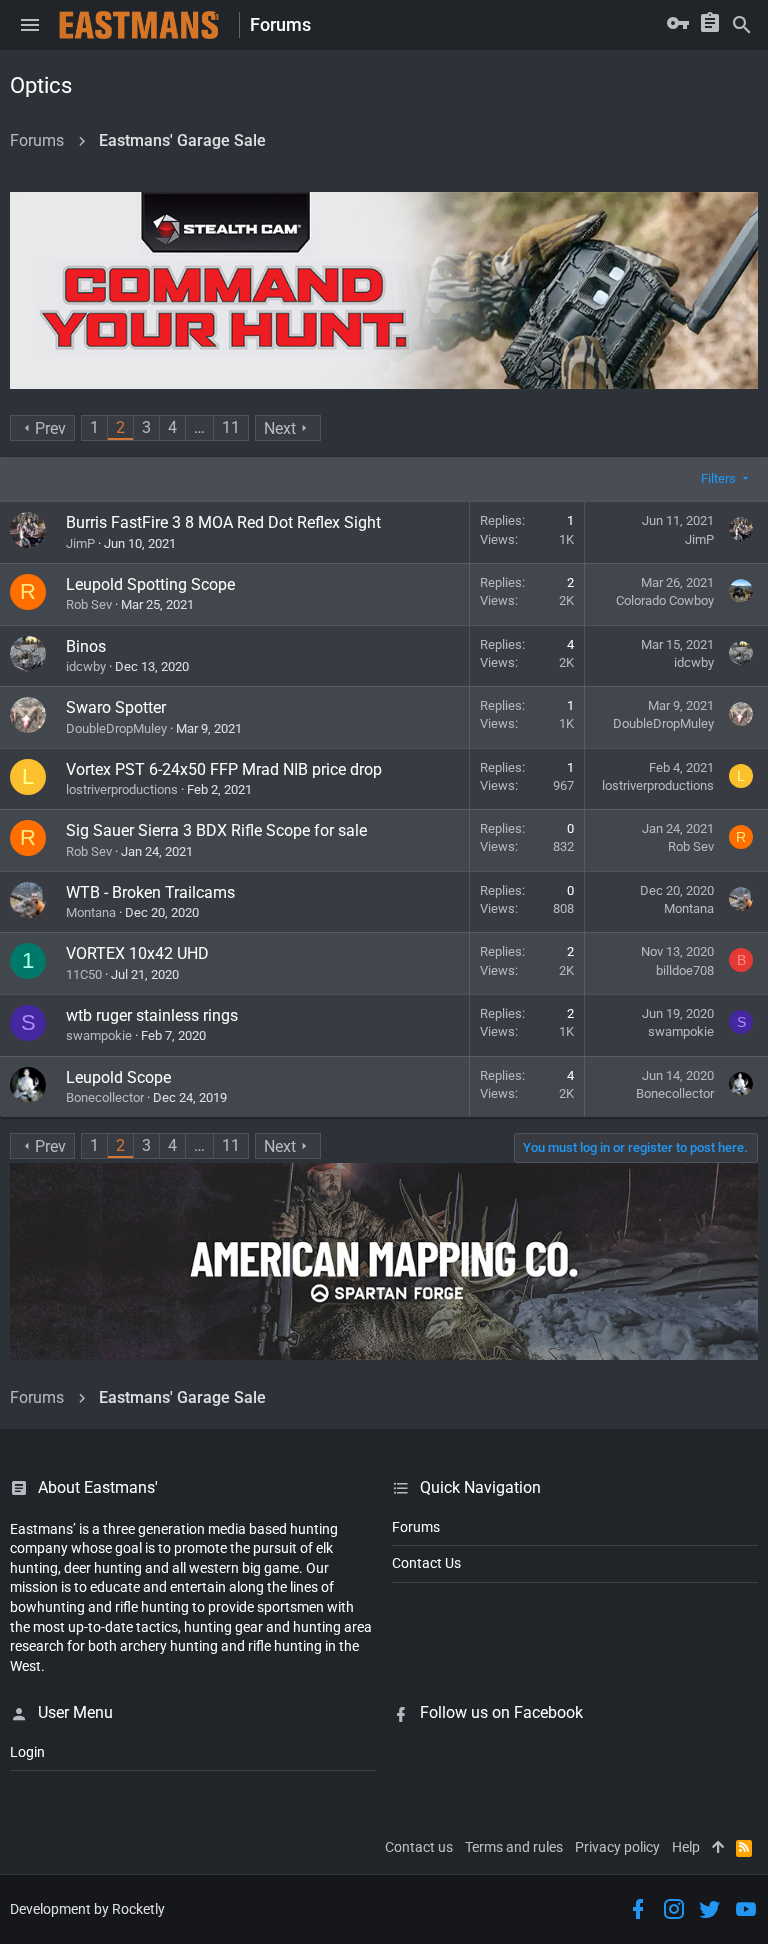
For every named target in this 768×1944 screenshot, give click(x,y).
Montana (91, 912)
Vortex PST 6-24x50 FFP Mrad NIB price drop (224, 769)
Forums (416, 1527)
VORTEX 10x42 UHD (137, 953)
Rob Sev (89, 604)
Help (686, 1847)
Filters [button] (718, 478)
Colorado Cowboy (665, 600)
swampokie (99, 1035)
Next (280, 428)
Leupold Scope (118, 1077)
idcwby (86, 666)
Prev (50, 428)
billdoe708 (685, 970)
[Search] (742, 25)
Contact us (419, 1847)
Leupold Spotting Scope (150, 584)
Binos (86, 646)
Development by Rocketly (87, 1909)
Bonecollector (105, 1097)
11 (231, 427)
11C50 (84, 974)
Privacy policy (617, 1847)
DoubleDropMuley (116, 728)
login (27, 1752)
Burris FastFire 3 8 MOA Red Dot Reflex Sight (223, 522)
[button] (30, 25)
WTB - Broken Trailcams (150, 892)
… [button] (199, 427)
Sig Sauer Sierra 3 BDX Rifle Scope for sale (216, 830)
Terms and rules (514, 1847)
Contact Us (426, 1563)
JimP (80, 543)
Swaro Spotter (116, 707)
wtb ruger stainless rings (152, 1015)
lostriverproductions (122, 789)
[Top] (718, 1848)
